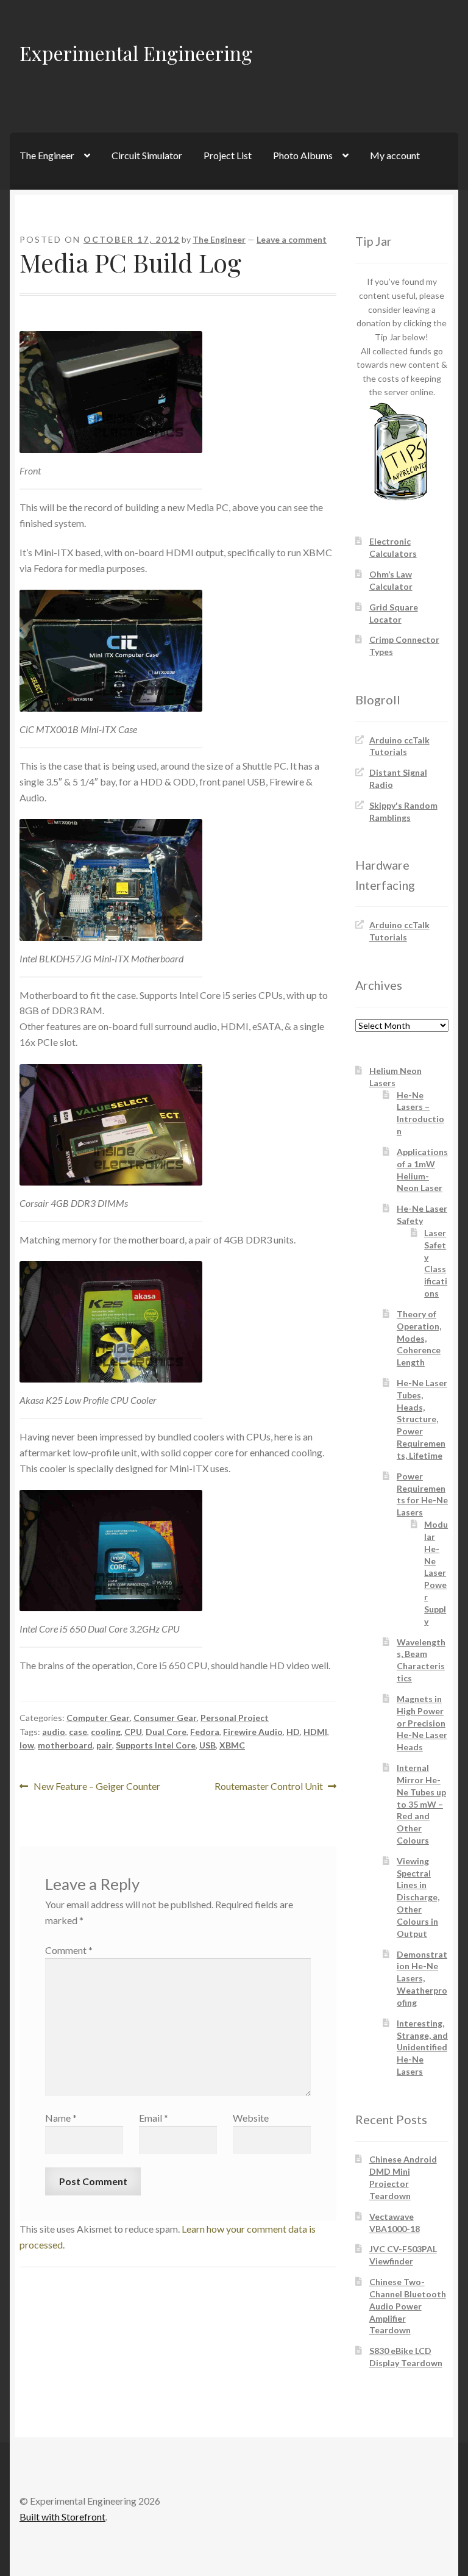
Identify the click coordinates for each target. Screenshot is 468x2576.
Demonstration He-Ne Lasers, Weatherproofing (422, 1978)
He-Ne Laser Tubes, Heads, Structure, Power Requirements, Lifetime (422, 1419)
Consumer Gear (165, 1718)
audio (54, 1732)
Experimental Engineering (136, 53)
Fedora (205, 1732)
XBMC (232, 1745)
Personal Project (235, 1718)
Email (154, 2118)
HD (293, 1732)
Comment (69, 1950)
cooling (106, 1732)
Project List (228, 155)
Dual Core (166, 1732)
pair (104, 1745)
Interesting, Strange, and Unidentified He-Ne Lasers (422, 2047)
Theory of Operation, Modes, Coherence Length (419, 1338)
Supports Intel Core (156, 1745)
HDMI (315, 1732)
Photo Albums (303, 155)
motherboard (65, 1745)
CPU (133, 1732)
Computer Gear (98, 1718)
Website (251, 2118)
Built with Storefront (62, 2517)
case (78, 1732)
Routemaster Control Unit (269, 1787)
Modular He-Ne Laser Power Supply (436, 1573)
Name (61, 2118)
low (27, 1745)
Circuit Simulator (147, 155)
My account (395, 155)
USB (207, 1745)
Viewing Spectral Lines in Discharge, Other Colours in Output (418, 1897)
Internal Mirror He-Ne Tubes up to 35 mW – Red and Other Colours (421, 1804)
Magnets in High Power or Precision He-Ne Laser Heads (422, 1723)
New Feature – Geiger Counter (97, 1787)
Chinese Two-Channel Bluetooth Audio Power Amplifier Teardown (408, 2306)
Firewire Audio (253, 1732)
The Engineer (47, 155)
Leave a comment (292, 239)
